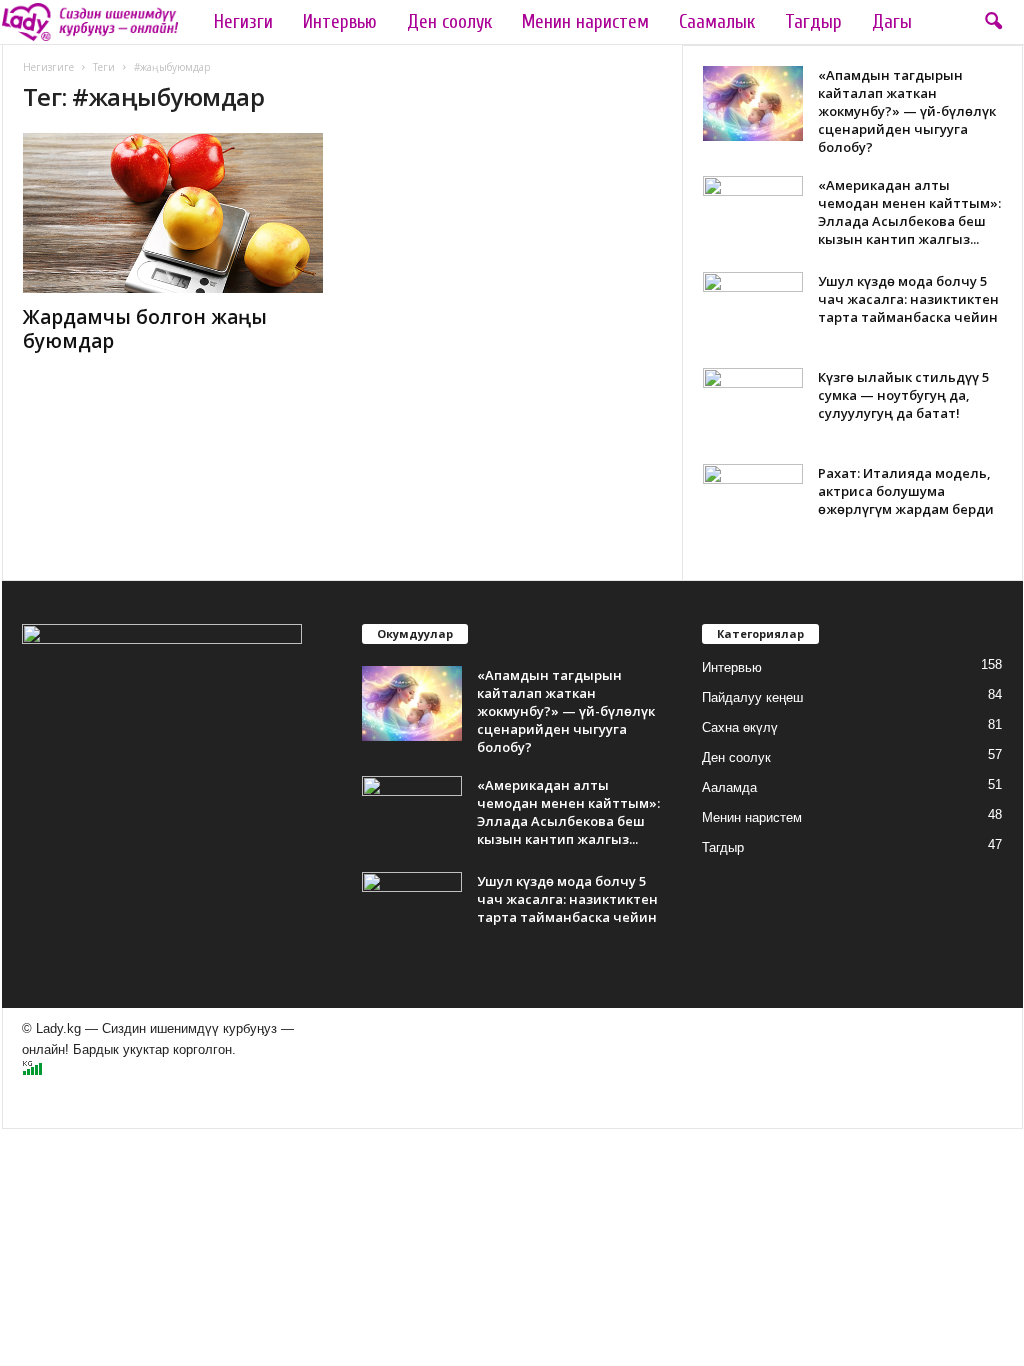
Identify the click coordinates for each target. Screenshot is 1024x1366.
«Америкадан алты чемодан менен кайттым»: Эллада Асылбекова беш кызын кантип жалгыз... (909, 212)
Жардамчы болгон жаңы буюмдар (145, 329)
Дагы (892, 22)
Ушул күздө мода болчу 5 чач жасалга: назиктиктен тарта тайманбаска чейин (908, 299)
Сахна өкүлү (740, 727)
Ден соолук (449, 22)
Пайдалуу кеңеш (752, 697)
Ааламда (729, 787)
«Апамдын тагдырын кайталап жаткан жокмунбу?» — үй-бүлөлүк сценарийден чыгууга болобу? (907, 111)
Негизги (243, 22)
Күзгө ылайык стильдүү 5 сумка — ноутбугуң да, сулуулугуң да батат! (903, 395)
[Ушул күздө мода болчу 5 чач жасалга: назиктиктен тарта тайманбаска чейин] (753, 309)
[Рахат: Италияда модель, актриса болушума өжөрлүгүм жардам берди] (753, 501)
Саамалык (717, 22)
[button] (993, 22)
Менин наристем (585, 22)
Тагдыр (813, 22)
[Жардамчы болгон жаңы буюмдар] (173, 213)
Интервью (340, 22)
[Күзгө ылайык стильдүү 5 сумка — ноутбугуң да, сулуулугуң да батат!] (753, 405)
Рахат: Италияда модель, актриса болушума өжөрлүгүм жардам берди (906, 491)
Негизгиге (48, 67)
